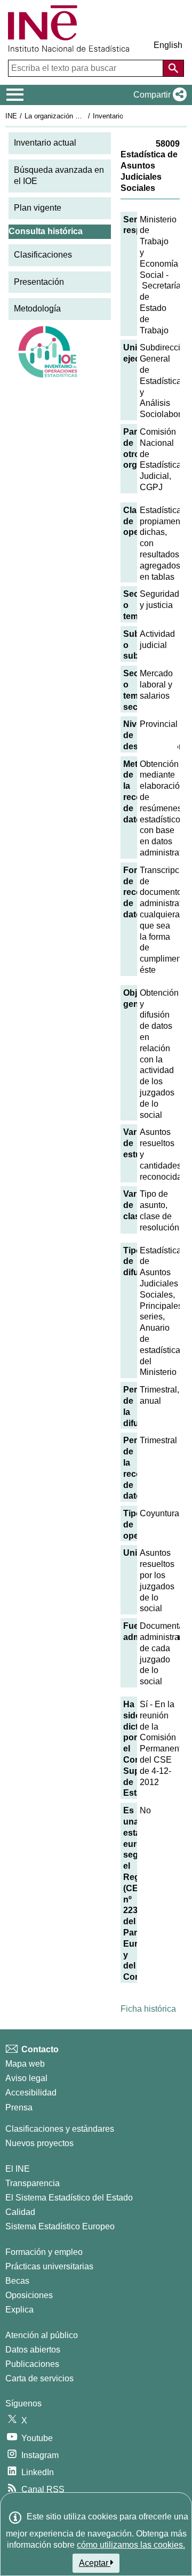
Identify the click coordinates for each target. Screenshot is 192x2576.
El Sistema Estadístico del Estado (69, 2198)
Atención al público (42, 2335)
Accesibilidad (31, 2093)
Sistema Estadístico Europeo (60, 2226)
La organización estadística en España (85, 116)
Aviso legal (26, 2078)
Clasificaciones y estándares (60, 2129)
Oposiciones (29, 2295)
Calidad (20, 2212)
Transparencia (33, 2183)
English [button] (168, 45)
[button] (158, 95)
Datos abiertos (33, 2350)
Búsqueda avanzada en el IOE (59, 175)
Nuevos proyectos (39, 2143)
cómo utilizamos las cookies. (131, 2545)
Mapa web (25, 2064)
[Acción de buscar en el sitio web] (173, 68)
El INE (18, 2169)
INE (11, 116)
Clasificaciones (43, 255)
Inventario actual (45, 143)
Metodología (37, 309)
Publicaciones (32, 2364)
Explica (19, 2310)
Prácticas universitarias (49, 2266)
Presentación (39, 282)
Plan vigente (38, 208)
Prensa (19, 2107)
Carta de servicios (39, 2378)
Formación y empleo (44, 2252)
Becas (17, 2281)
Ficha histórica (148, 2009)
